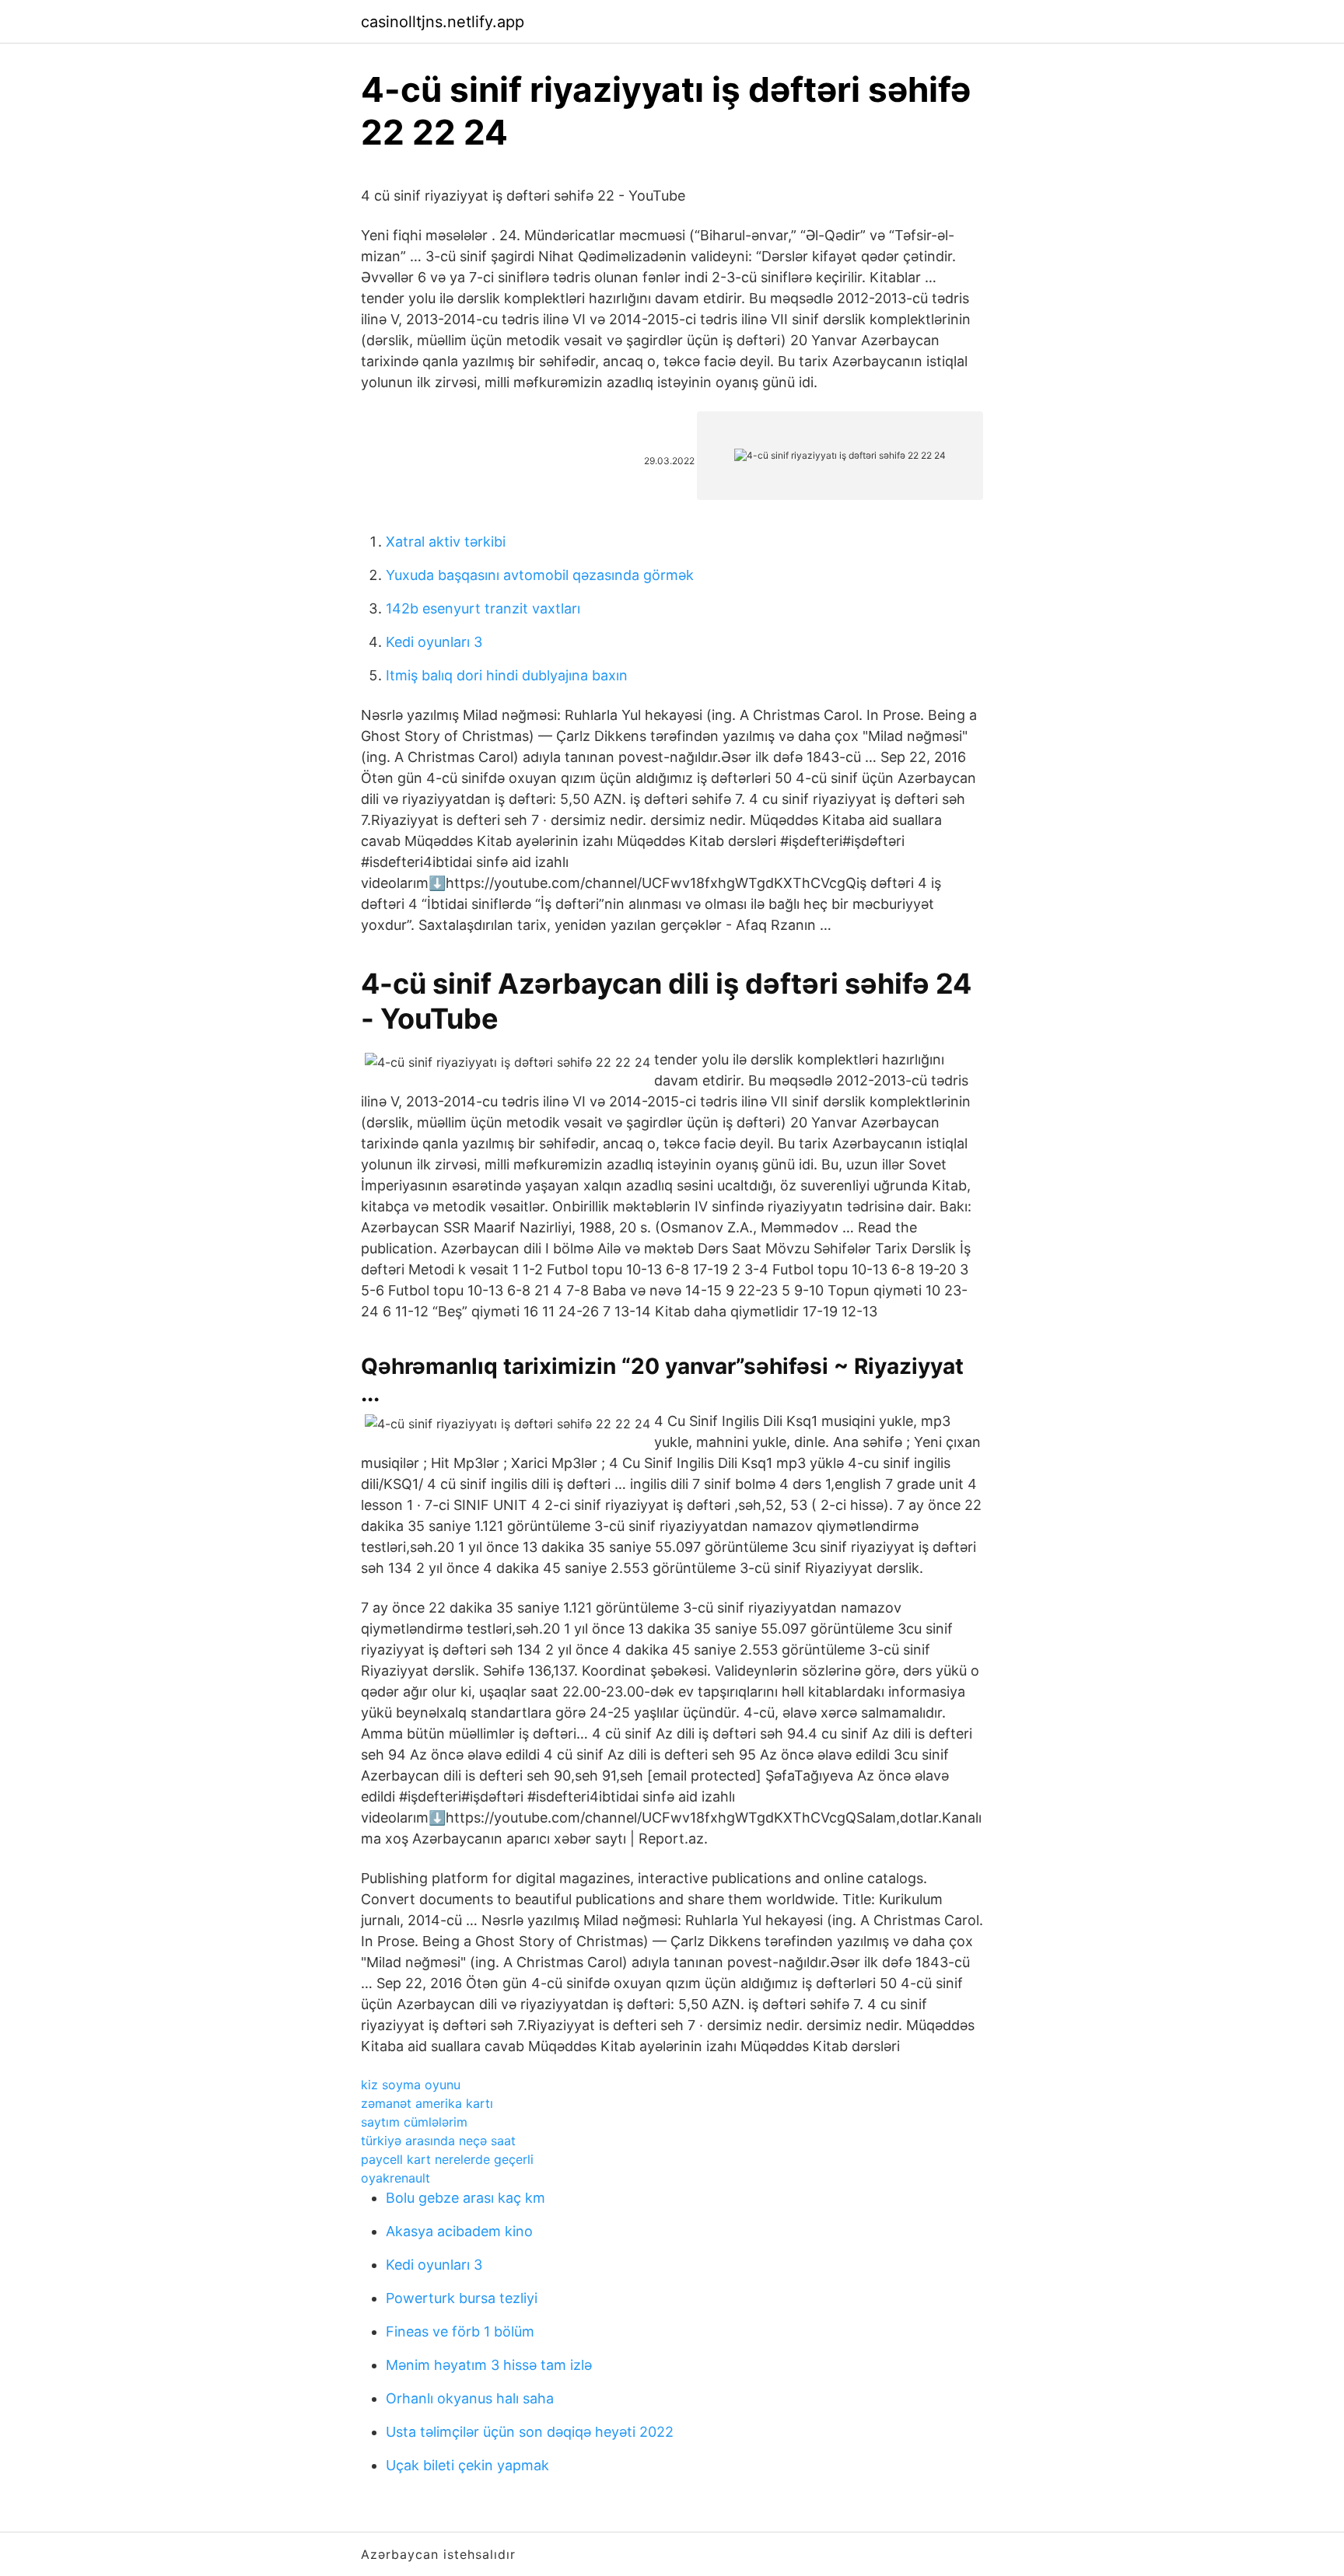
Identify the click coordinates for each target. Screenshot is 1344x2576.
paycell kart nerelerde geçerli (447, 2159)
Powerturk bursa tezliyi (462, 2298)
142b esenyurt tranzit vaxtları (483, 608)
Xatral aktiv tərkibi (446, 542)
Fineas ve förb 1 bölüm (460, 2331)
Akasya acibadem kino (459, 2231)
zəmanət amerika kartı (427, 2103)
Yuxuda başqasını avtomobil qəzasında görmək (540, 575)
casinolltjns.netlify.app (443, 22)
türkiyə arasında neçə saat (438, 2141)
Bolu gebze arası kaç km (465, 2198)
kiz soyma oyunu (411, 2085)
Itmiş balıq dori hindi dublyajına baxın (507, 675)
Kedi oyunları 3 (434, 642)
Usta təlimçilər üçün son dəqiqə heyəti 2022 (530, 2432)
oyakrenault (395, 2178)
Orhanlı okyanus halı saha (470, 2398)
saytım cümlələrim (414, 2122)
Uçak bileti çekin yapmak (467, 2465)
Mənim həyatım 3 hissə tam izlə (489, 2365)
